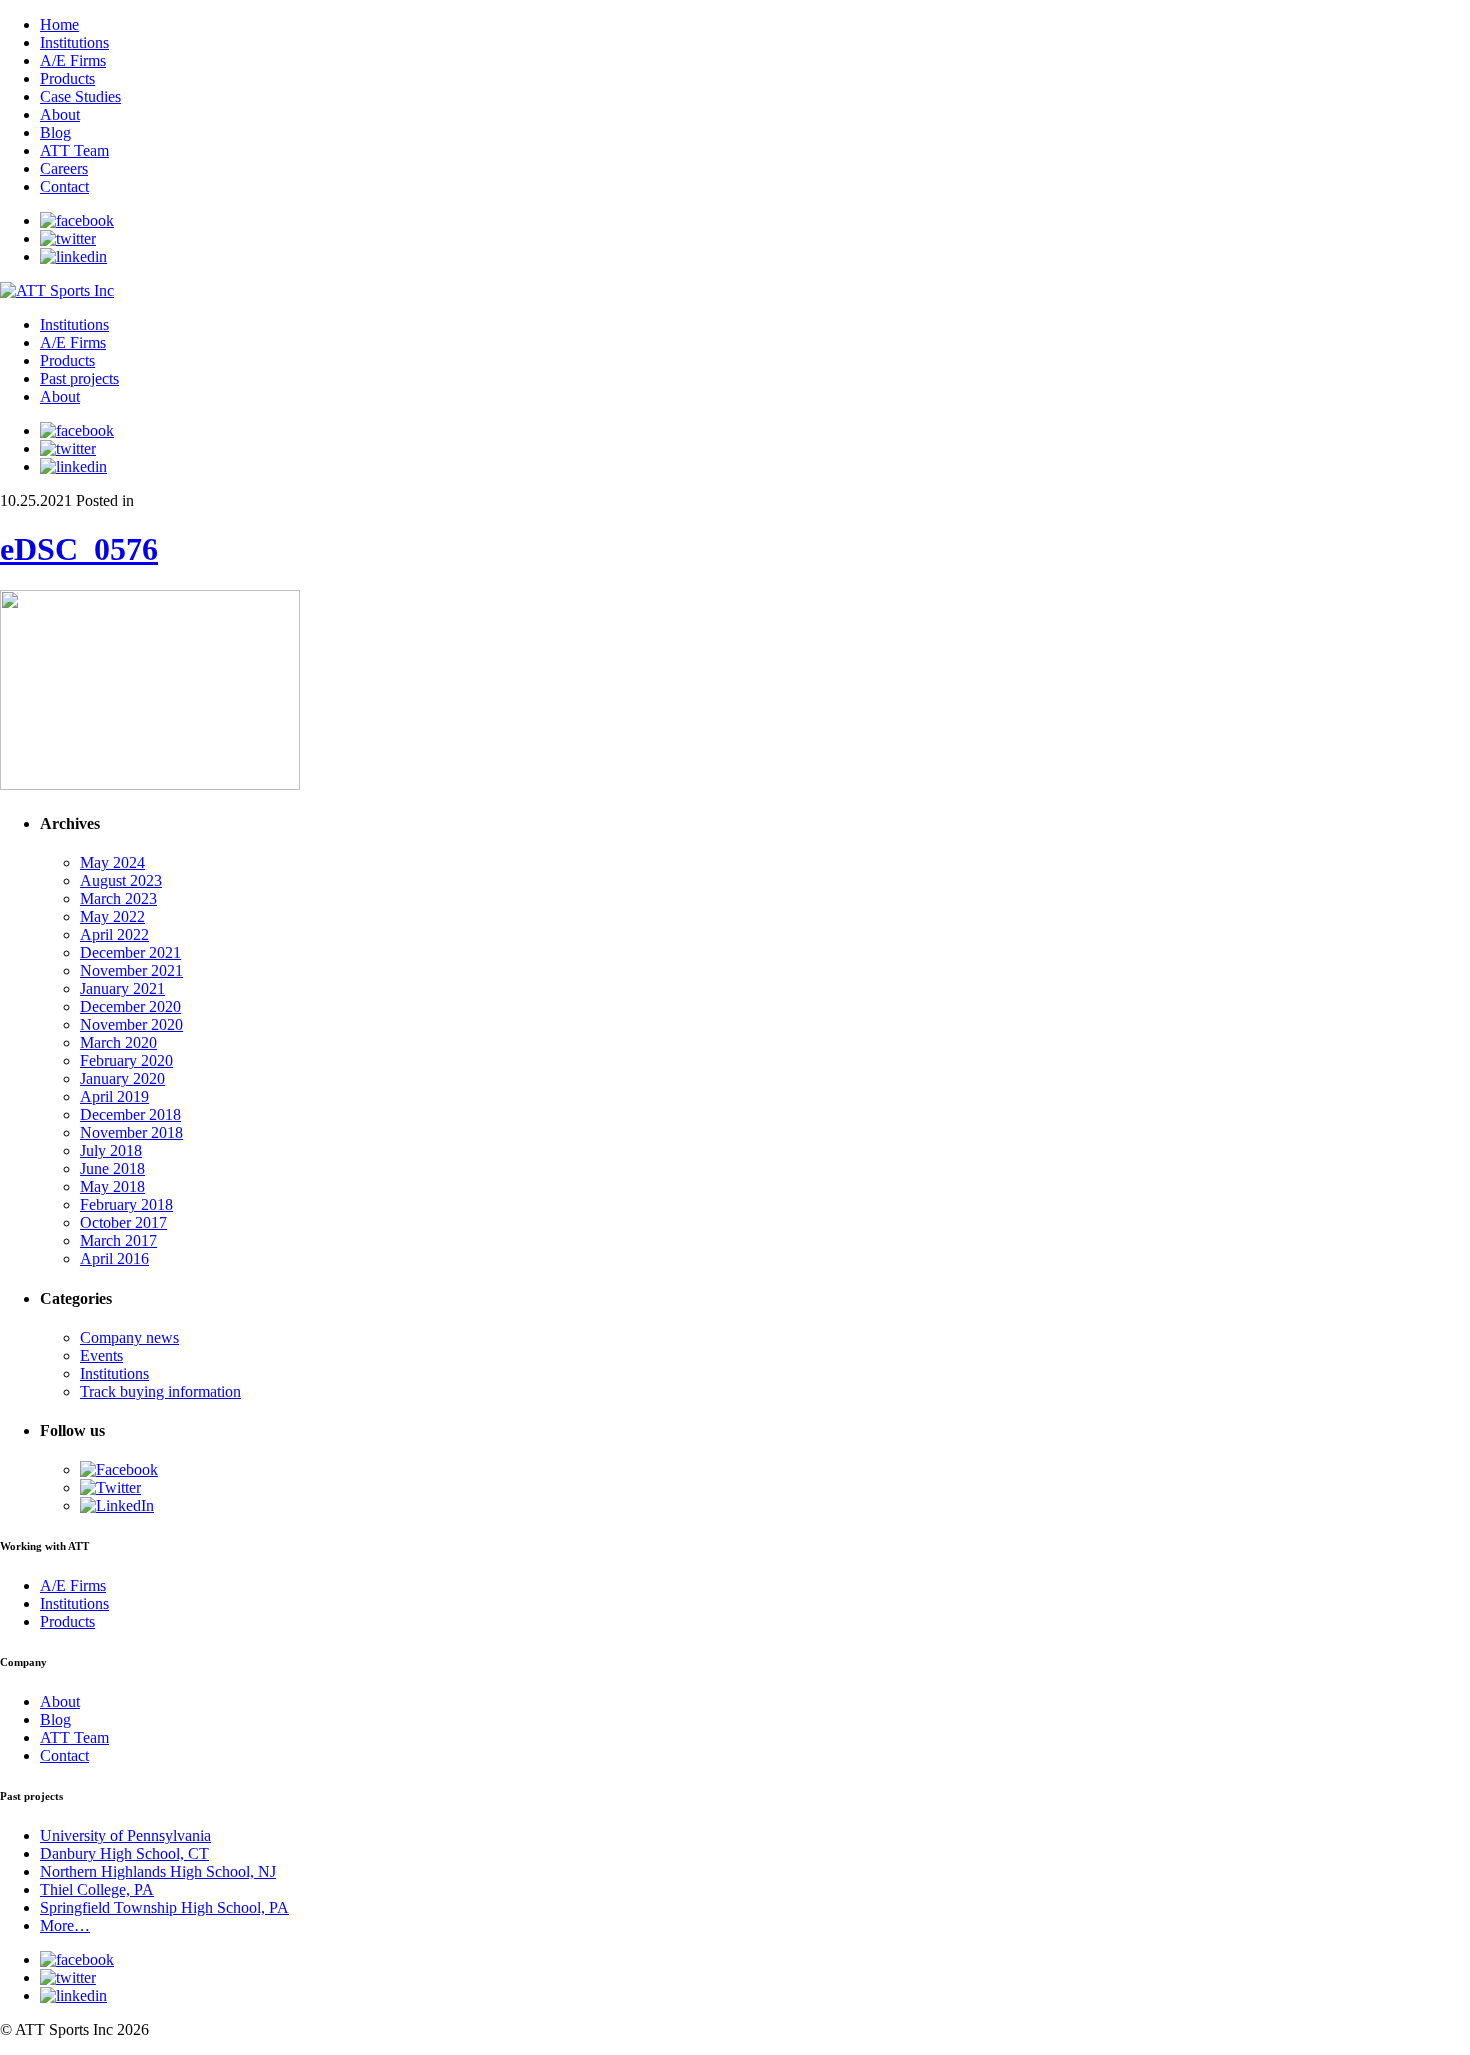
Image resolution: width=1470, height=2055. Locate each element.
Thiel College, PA (97, 1889)
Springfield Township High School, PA (164, 1907)
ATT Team (74, 150)
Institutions (74, 42)
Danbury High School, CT (124, 1853)
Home (59, 24)
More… (65, 1925)
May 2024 (112, 862)
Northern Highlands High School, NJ (158, 1871)
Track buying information (160, 1391)
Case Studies (80, 96)
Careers (64, 168)
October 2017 (123, 1222)
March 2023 (118, 898)
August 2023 (121, 880)
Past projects (79, 378)
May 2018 (112, 1186)
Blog (55, 132)
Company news (129, 1337)
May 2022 (112, 916)
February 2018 (126, 1204)
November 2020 (131, 1024)
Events (101, 1355)
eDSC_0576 (79, 549)
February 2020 (126, 1060)
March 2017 (118, 1240)
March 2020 (118, 1042)
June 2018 (112, 1168)
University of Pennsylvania (125, 1835)
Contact (64, 186)
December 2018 (130, 1114)
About (60, 114)
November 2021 (131, 970)
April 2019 (114, 1096)
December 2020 (130, 1006)
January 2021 (122, 988)
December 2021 (130, 952)
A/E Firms (73, 60)
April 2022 (114, 934)
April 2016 (114, 1258)
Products (67, 78)
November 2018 (131, 1132)
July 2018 (111, 1150)
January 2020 (122, 1078)
